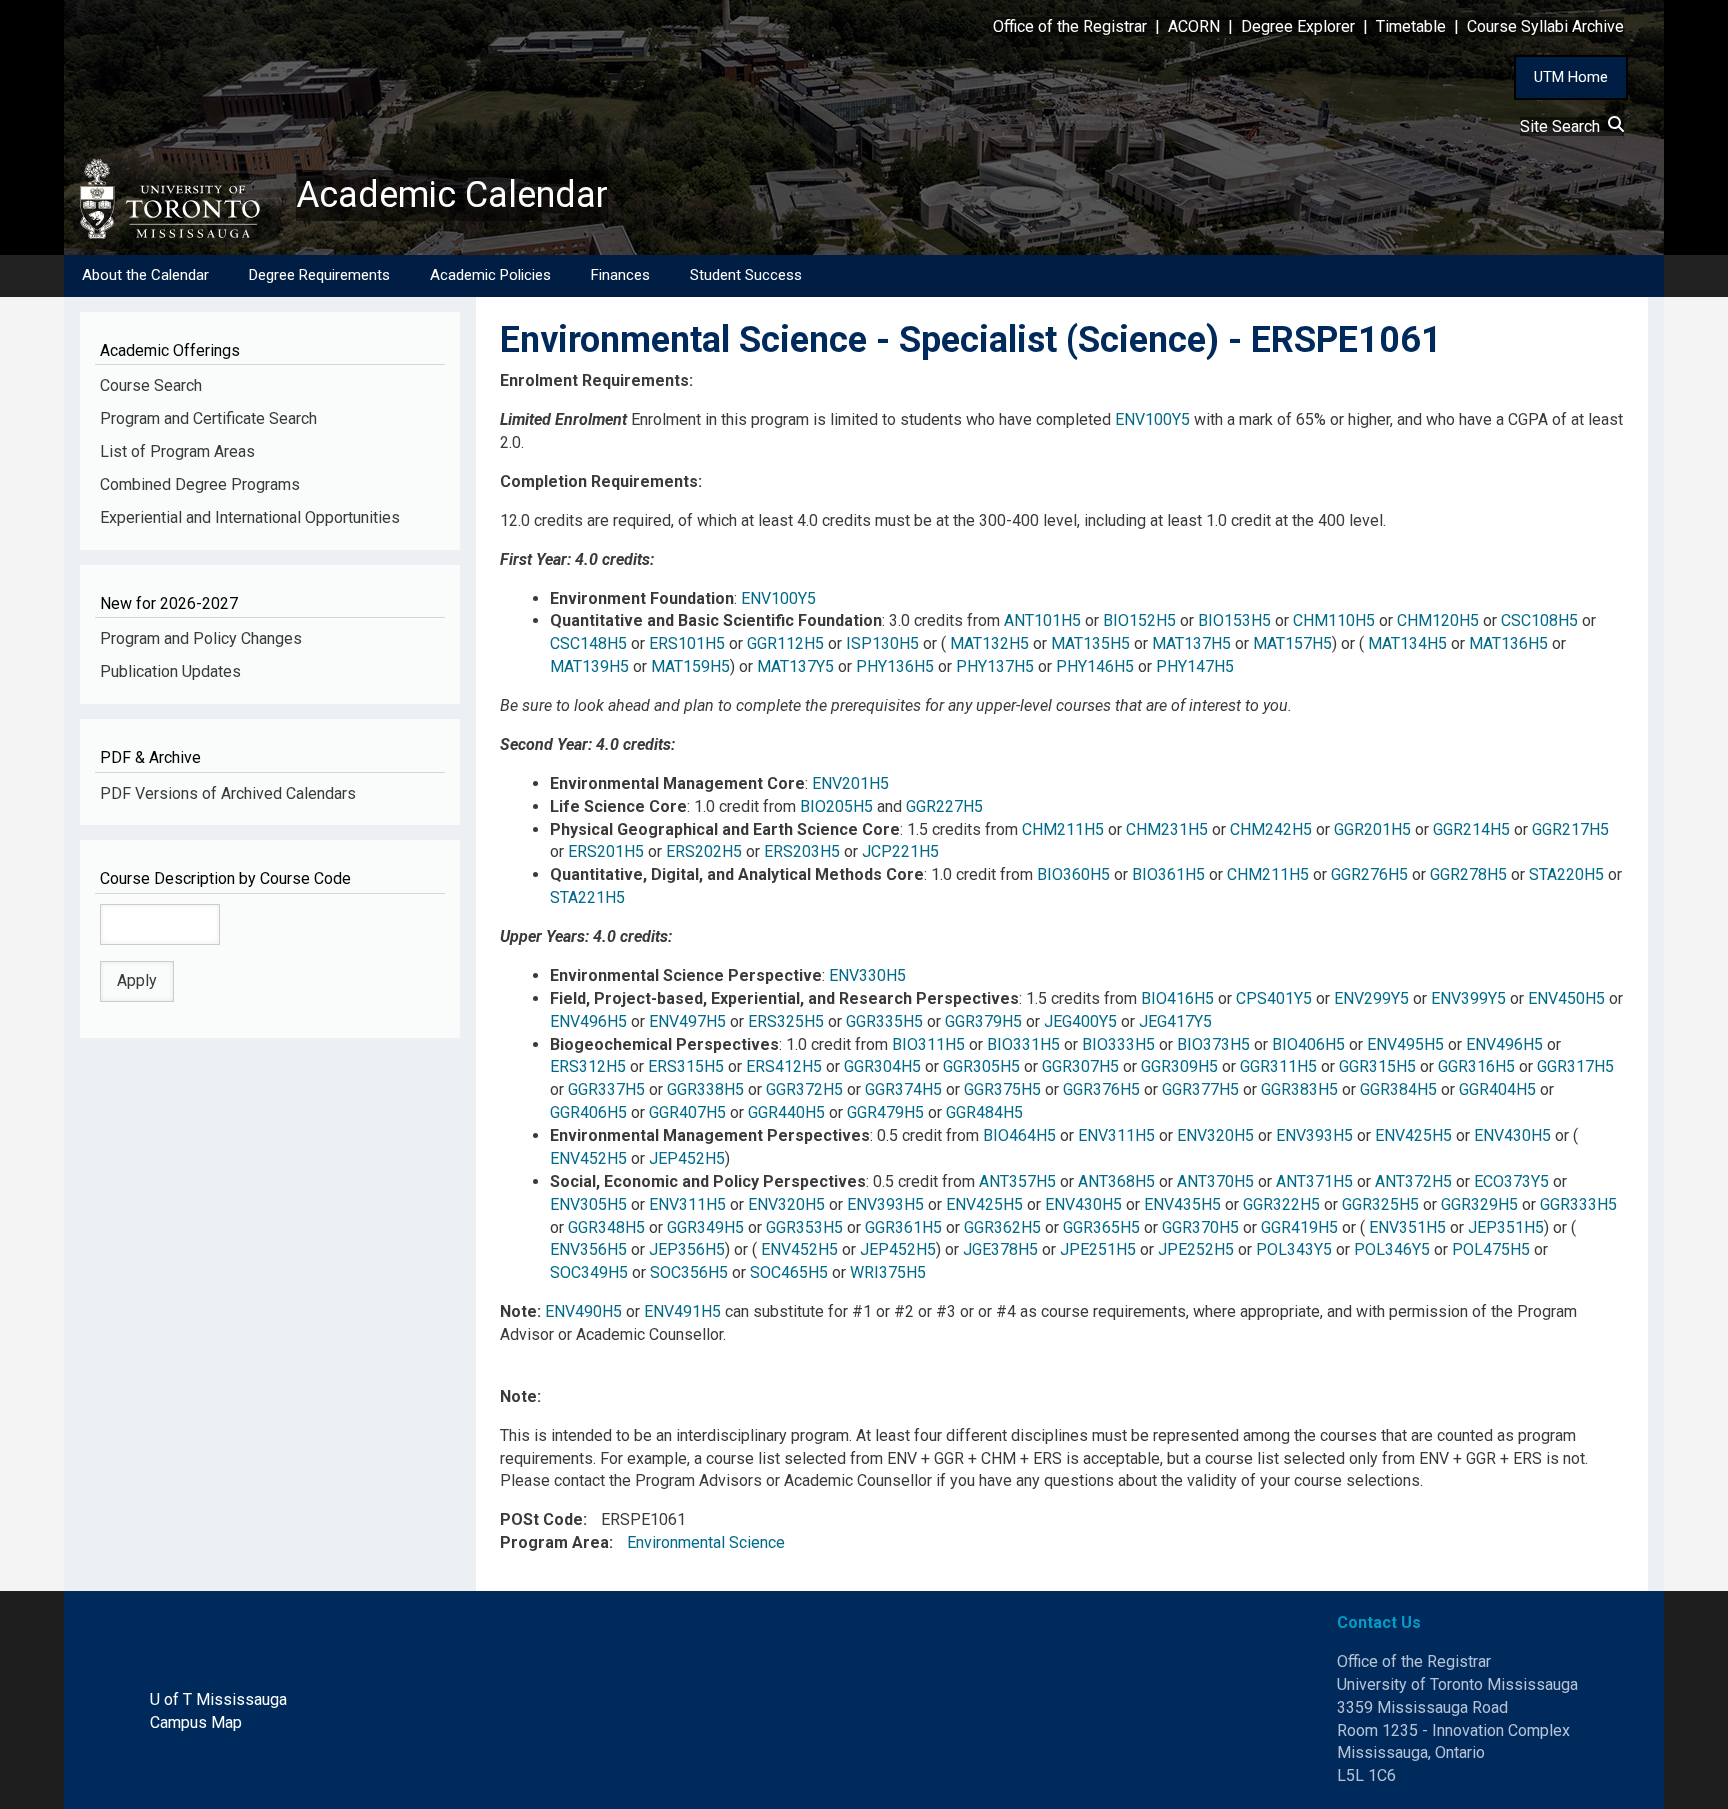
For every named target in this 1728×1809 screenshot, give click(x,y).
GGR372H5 (804, 1089)
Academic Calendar (452, 195)
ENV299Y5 (1371, 998)
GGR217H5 (1570, 829)
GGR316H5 (1476, 1066)
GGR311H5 (1278, 1066)
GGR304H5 (882, 1066)
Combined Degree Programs (200, 484)
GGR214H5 (1471, 829)
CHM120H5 (1438, 620)
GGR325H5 (1380, 1204)
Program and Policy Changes (201, 638)
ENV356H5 (588, 1249)
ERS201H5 (606, 851)
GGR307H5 (1080, 1066)
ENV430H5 (1512, 1135)
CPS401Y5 (1274, 998)
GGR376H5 (1101, 1089)
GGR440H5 (786, 1112)
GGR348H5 (606, 1227)
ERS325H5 (786, 1021)
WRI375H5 (888, 1272)
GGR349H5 (705, 1227)
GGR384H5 (1398, 1089)
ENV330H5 (867, 975)
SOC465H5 (789, 1272)
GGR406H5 (588, 1112)
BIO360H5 (1073, 874)
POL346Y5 (1392, 1249)
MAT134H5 (1407, 643)
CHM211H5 (1063, 829)
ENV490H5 (583, 1311)
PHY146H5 (1095, 666)
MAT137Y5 (795, 666)
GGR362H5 (1002, 1227)
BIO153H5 (1234, 620)
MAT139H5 (589, 666)
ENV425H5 (1413, 1135)
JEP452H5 (687, 1158)
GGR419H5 (1299, 1227)
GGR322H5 (1281, 1204)
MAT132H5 (989, 643)
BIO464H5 (1019, 1135)
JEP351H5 (1506, 1227)
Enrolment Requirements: (596, 380)
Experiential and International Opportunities (250, 517)
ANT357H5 (1017, 1181)
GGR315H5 (1377, 1066)
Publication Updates (170, 671)
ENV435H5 (1182, 1204)
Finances (620, 275)
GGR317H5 (1575, 1066)
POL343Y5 (1294, 1249)
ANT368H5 (1116, 1181)
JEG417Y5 (1175, 1021)
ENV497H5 (687, 1021)
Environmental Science (706, 1542)
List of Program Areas (177, 451)
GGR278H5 (1468, 874)
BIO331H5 (1023, 1044)
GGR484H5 (984, 1112)
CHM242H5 (1271, 829)
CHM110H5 (1334, 620)
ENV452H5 (588, 1158)
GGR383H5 (1299, 1089)
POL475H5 (1491, 1249)
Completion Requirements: (601, 481)
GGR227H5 (944, 806)
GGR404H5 (1497, 1089)
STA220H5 (1566, 874)
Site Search (1564, 126)
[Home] (180, 199)
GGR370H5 (1200, 1227)
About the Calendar (145, 275)
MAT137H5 (1191, 643)
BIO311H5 (928, 1044)
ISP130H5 (882, 643)
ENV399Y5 (1468, 998)
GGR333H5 (1578, 1204)
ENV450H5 (1566, 998)
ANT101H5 (1042, 620)
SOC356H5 (689, 1272)
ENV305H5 (588, 1204)
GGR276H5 (1369, 874)
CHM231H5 (1167, 829)
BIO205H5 (836, 806)
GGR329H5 (1479, 1204)
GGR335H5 (884, 1021)
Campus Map (196, 1722)
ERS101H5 (687, 643)
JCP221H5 (900, 851)
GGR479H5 (885, 1112)
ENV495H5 (1405, 1044)
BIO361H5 (1168, 874)
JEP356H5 (687, 1249)
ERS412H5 (784, 1066)
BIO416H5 (1177, 998)
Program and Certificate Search (208, 418)
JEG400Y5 (1080, 1021)
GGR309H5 (1179, 1066)
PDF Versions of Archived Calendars (228, 793)
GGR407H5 (687, 1112)
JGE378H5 (1000, 1249)
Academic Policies (490, 275)
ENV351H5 (1407, 1227)
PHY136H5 (895, 666)
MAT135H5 (1090, 643)
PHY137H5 (995, 666)
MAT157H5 (1292, 643)
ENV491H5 (682, 1311)
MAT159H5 (690, 666)
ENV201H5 (850, 783)
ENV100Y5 (1152, 419)
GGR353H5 (804, 1227)
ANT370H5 (1215, 1181)
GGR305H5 (981, 1066)
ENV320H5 (1215, 1135)
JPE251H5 (1098, 1249)
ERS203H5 (802, 851)
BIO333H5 (1118, 1044)
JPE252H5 (1196, 1249)
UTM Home (1571, 77)
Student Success (746, 275)
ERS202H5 (704, 851)
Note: (520, 1396)
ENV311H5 (1116, 1135)
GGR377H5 (1200, 1089)
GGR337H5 (606, 1089)
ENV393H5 (1314, 1135)
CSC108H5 (1539, 620)
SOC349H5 (589, 1272)
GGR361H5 (903, 1227)
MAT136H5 (1508, 643)
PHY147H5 (1195, 666)
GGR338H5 (705, 1089)
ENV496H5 (588, 1021)
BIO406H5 (1308, 1044)
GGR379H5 (983, 1021)
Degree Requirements (319, 275)
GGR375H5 (1002, 1089)
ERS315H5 (686, 1066)
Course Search (151, 385)
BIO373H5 (1213, 1044)
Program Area (554, 1542)
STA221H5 (587, 897)
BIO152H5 (1139, 620)
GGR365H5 (1101, 1227)
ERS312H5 (588, 1066)
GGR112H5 (785, 643)
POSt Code (541, 1519)
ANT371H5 (1314, 1181)
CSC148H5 (588, 643)
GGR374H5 (903, 1089)
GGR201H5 (1372, 829)
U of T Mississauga (218, 1699)
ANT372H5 (1413, 1181)
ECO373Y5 (1511, 1181)
